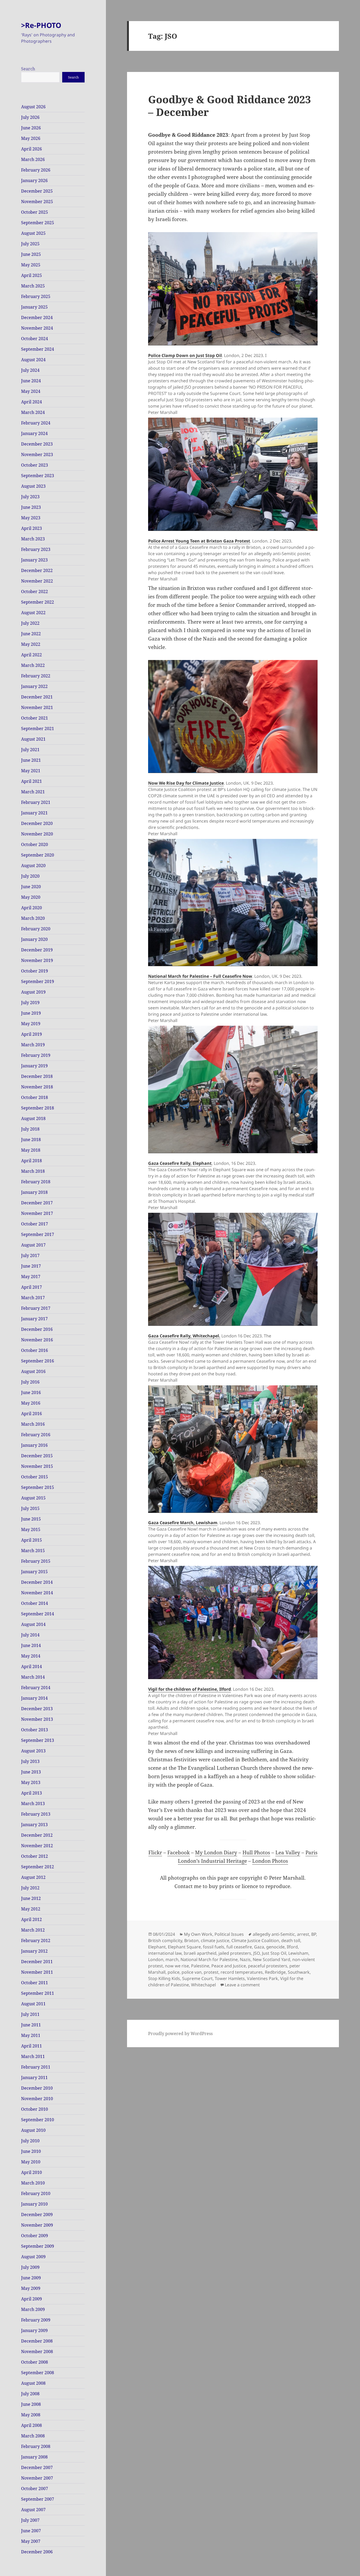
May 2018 (31, 1150)
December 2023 (37, 444)
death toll (291, 1940)
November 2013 (37, 1719)
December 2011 (37, 1962)
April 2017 (31, 1287)
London (156, 1959)
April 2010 (31, 2172)
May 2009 (31, 2288)
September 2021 (38, 729)
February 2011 (36, 2067)
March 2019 (33, 1045)
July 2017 (30, 1255)
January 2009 (34, 2330)
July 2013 (30, 1761)
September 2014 (38, 1614)
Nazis (245, 1959)
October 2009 (35, 2236)
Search (28, 69)
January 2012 (34, 1951)
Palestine (200, 1966)
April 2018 (31, 1161)
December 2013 (37, 1709)
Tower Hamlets (230, 1978)
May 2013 (31, 1782)
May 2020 (31, 897)
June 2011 (31, 2025)
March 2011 (33, 2056)
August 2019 (33, 992)
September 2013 (38, 1740)
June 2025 (31, 254)
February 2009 (36, 2320)
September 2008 (38, 2373)
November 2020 (37, 834)
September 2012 (38, 1867)
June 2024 (31, 381)
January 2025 (34, 307)
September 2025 (38, 223)
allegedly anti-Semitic (274, 1934)
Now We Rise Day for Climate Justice (186, 783)
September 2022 (38, 602)
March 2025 (33, 286)
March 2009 (33, 2309)
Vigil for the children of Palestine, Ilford (189, 1689)
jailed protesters (235, 1953)
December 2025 (37, 191)
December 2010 (37, 2088)
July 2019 (30, 1003)
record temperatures (242, 1972)
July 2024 (30, 370)
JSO (257, 1953)
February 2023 (36, 549)
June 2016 (31, 1392)
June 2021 (31, 760)
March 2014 (33, 1677)
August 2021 (33, 739)
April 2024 (31, 402)
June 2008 (31, 2404)
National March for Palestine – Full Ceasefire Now (200, 976)
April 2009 (31, 2299)
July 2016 (30, 1382)
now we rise (177, 1966)
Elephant (157, 1947)
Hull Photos (256, 1852)
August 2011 (33, 2004)
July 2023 (30, 497)
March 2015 (33, 1551)
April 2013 (31, 1793)
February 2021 (36, 802)
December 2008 (37, 2341)
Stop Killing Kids (164, 1978)
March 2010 (33, 2183)
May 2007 (31, 2541)
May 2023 (31, 518)
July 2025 (30, 244)
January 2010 (34, 2204)
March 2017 (33, 1298)
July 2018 (30, 1129)
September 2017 (38, 1234)
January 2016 (34, 1445)
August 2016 (33, 1371)
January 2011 (34, 2078)
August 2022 (33, 613)
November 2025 (37, 202)
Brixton (191, 1940)
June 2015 (31, 1519)
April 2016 (31, 1414)
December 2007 (37, 2467)
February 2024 (36, 423)
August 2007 (33, 2510)
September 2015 (38, 1487)
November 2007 (37, 2478)
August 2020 (33, 866)
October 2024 (35, 339)
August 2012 (33, 1877)
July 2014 (30, 1635)
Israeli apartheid (200, 1953)
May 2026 (31, 138)
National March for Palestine (209, 1959)
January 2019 (34, 1066)
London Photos (270, 1861)
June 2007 (31, 2531)
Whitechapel (203, 1985)
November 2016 (37, 1340)
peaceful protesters (268, 1966)
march (172, 1959)
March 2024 (33, 412)
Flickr (155, 1852)
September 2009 (38, 2246)
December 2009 (37, 2215)
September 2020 (38, 855)
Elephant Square (184, 1947)
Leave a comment (242, 1985)
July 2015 (30, 1508)
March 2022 (33, 665)
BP (314, 1934)
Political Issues (229, 1934)
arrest (303, 1934)
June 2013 (31, 1772)
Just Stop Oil (274, 1953)
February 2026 (36, 170)
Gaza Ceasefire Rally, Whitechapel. (184, 1336)
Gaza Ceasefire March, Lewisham (183, 1523)
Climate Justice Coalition (255, 1940)
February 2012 (36, 1940)
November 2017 (37, 1213)
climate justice (215, 1940)
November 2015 (37, 1466)
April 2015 (31, 1540)
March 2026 (33, 159)
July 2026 (30, 117)
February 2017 (36, 1308)
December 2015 (37, 1456)
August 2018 (33, 1118)
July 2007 (30, 2520)
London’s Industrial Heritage (212, 1861)
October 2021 (35, 718)
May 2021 (31, 771)
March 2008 (33, 2436)
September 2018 (38, 1108)
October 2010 (35, 2109)
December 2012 (37, 1835)
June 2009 (31, 2278)
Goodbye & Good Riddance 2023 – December (230, 106)
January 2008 (34, 2457)
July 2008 (30, 2394)
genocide (275, 1947)
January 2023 (34, 560)
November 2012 (37, 1846)
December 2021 (37, 697)
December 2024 (37, 317)
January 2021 (34, 813)
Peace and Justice (229, 1966)
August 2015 (33, 1498)
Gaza (259, 1947)
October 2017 (35, 1224)
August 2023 (33, 486)
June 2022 (31, 634)
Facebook (179, 1852)
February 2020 (36, 929)
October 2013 (35, 1730)
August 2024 (33, 360)
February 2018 (36, 1182)
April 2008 (31, 2425)
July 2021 (30, 750)
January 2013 (34, 1825)
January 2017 (34, 1319)
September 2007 (38, 2499)
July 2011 (30, 2014)
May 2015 (31, 1529)
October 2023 (35, 465)
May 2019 (31, 1024)
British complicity (165, 1940)
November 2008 (37, 2352)
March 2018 (33, 1171)
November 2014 (37, 1593)
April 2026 (31, 149)
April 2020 (31, 908)
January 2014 (34, 1698)
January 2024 (34, 433)
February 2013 (36, 1814)
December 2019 (37, 950)
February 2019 (36, 1055)
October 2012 (35, 1856)
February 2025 (36, 296)
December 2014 (37, 1582)
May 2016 (31, 1403)
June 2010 (31, 2151)
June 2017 (31, 1266)
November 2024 (37, 328)
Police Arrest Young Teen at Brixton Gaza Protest (199, 541)
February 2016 (36, 1435)
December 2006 (37, 2552)
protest (211, 1972)
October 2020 (35, 844)
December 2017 (37, 1203)
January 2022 (34, 686)
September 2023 (38, 476)
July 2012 (30, 1888)
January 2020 (34, 939)
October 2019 (35, 971)
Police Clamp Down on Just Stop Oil (185, 355)
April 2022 (31, 655)
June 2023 (31, 507)
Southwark (299, 1972)
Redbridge (275, 1972)
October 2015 (35, 1477)
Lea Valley (288, 1852)
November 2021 (37, 707)
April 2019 (31, 1034)
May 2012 (31, 1909)
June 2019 (31, 1013)
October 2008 (35, 2362)
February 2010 (36, 2193)
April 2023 (31, 528)
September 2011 (38, 1993)
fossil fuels (214, 1947)
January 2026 (34, 180)
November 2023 (37, 454)
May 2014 (31, 1656)
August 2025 (33, 233)
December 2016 (37, 1329)
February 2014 (36, 1688)
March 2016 (33, 1424)
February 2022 (36, 676)
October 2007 (35, 2489)
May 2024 (31, 391)
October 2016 (35, 1350)
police (174, 1972)
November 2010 (37, 2099)
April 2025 (31, 275)
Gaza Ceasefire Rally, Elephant (180, 1163)
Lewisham (298, 1953)
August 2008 (33, 2383)
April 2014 (31, 1666)
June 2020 (31, 887)
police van (192, 1972)
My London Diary (216, 1852)
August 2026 (33, 107)
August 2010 (33, 2130)
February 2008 (36, 2446)
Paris (312, 1852)
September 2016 (38, 1361)
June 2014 (31, 1645)
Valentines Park (262, 1978)
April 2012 (31, 1919)
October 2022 (35, 592)
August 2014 (33, 1624)
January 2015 (34, 1572)
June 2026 (31, 128)
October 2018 (35, 1097)
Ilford (292, 1947)
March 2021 (33, 792)
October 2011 (35, 1983)
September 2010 (38, 2120)
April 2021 (31, 781)
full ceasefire (239, 1947)
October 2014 (35, 1603)
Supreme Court (197, 1978)
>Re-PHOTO (41, 25)
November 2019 (37, 960)
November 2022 (37, 581)
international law (165, 1953)
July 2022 (30, 623)
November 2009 (37, 2225)
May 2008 (31, 2415)
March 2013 (33, 1803)
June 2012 (31, 1898)
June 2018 (31, 1140)
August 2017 (33, 1245)
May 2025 (31, 265)
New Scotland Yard (271, 1959)
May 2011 (31, 2035)
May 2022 (31, 644)
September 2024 (38, 349)
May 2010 (31, 2162)
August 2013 (33, 1751)
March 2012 (33, 1930)
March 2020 (33, 918)
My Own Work (198, 1934)
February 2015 (36, 1561)
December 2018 (37, 1076)
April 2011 (31, 2046)
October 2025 (35, 212)
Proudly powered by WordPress (180, 2034)
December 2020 (37, 823)
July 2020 (30, 876)
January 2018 (34, 1192)
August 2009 (33, 2257)
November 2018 (37, 1087)
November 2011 (37, 1972)
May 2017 (31, 1277)
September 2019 (38, 981)
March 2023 (33, 539)
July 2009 (30, 2267)
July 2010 (30, 2141)
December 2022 (37, 570)
